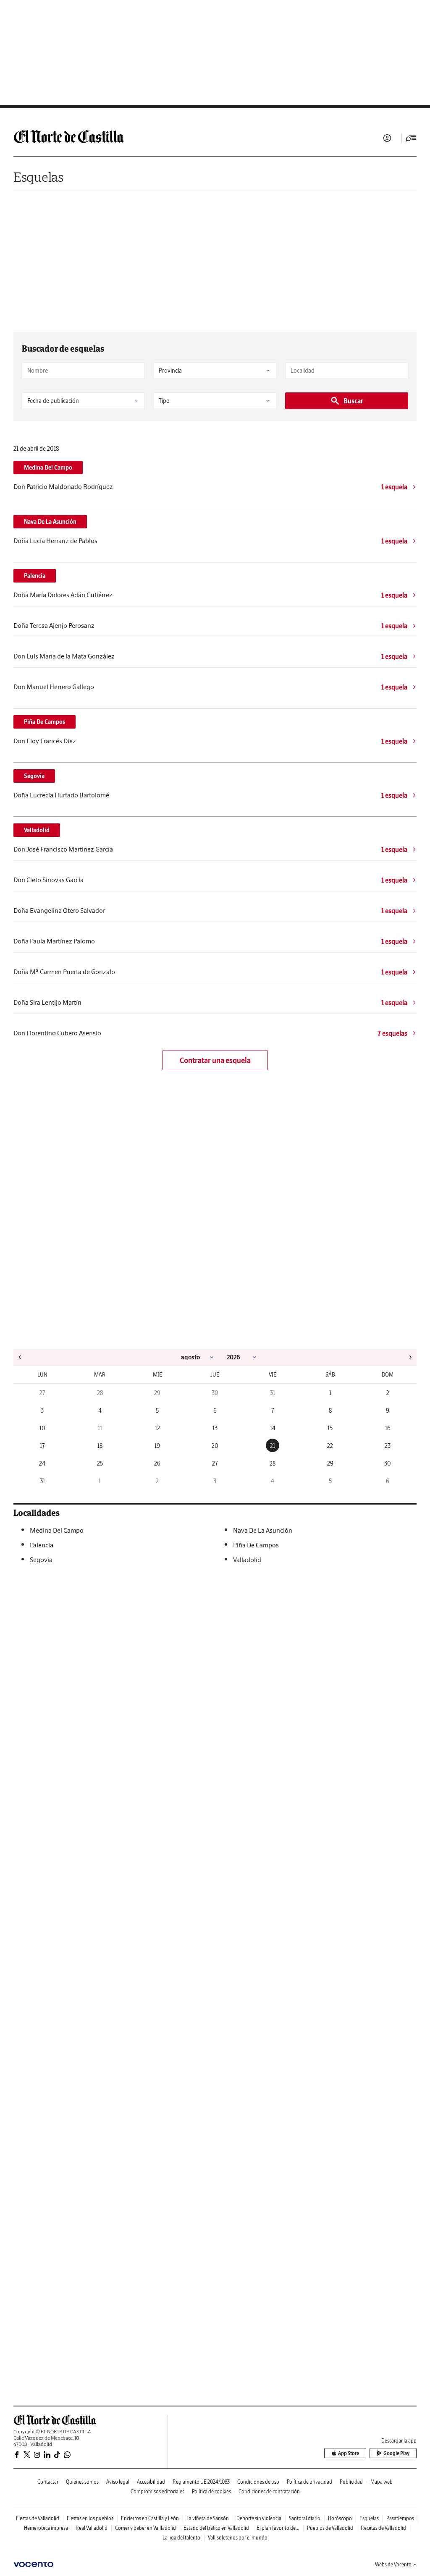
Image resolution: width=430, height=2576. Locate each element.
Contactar (48, 2482)
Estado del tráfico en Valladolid (216, 2528)
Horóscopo (340, 2518)
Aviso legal (118, 2482)
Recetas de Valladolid (383, 2528)
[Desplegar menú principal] (411, 138)
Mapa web (381, 2482)
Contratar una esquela (215, 1060)
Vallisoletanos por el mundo (238, 2538)
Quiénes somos (82, 2482)
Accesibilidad (151, 2482)
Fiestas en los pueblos (90, 2518)
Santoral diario (305, 2518)
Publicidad (351, 2482)
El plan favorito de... (278, 2528)
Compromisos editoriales (157, 2491)
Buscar (353, 401)
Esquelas (38, 177)
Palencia (35, 576)
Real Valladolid (92, 2528)
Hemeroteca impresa (46, 2528)
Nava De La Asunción (50, 522)
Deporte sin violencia (259, 2518)
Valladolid (37, 830)
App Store (349, 2453)
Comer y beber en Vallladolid (146, 2528)
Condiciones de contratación (269, 2491)
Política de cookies (211, 2491)
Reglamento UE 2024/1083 (201, 2482)
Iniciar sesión (387, 138)
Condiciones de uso (258, 2482)
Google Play (396, 2453)
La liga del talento (181, 2538)
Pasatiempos (400, 2518)
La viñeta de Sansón (208, 2518)
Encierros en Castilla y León (150, 2518)
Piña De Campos (45, 722)
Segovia (34, 776)
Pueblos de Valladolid (330, 2528)
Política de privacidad (309, 2482)
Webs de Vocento (393, 2564)
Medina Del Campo (48, 468)
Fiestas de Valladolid (38, 2518)
